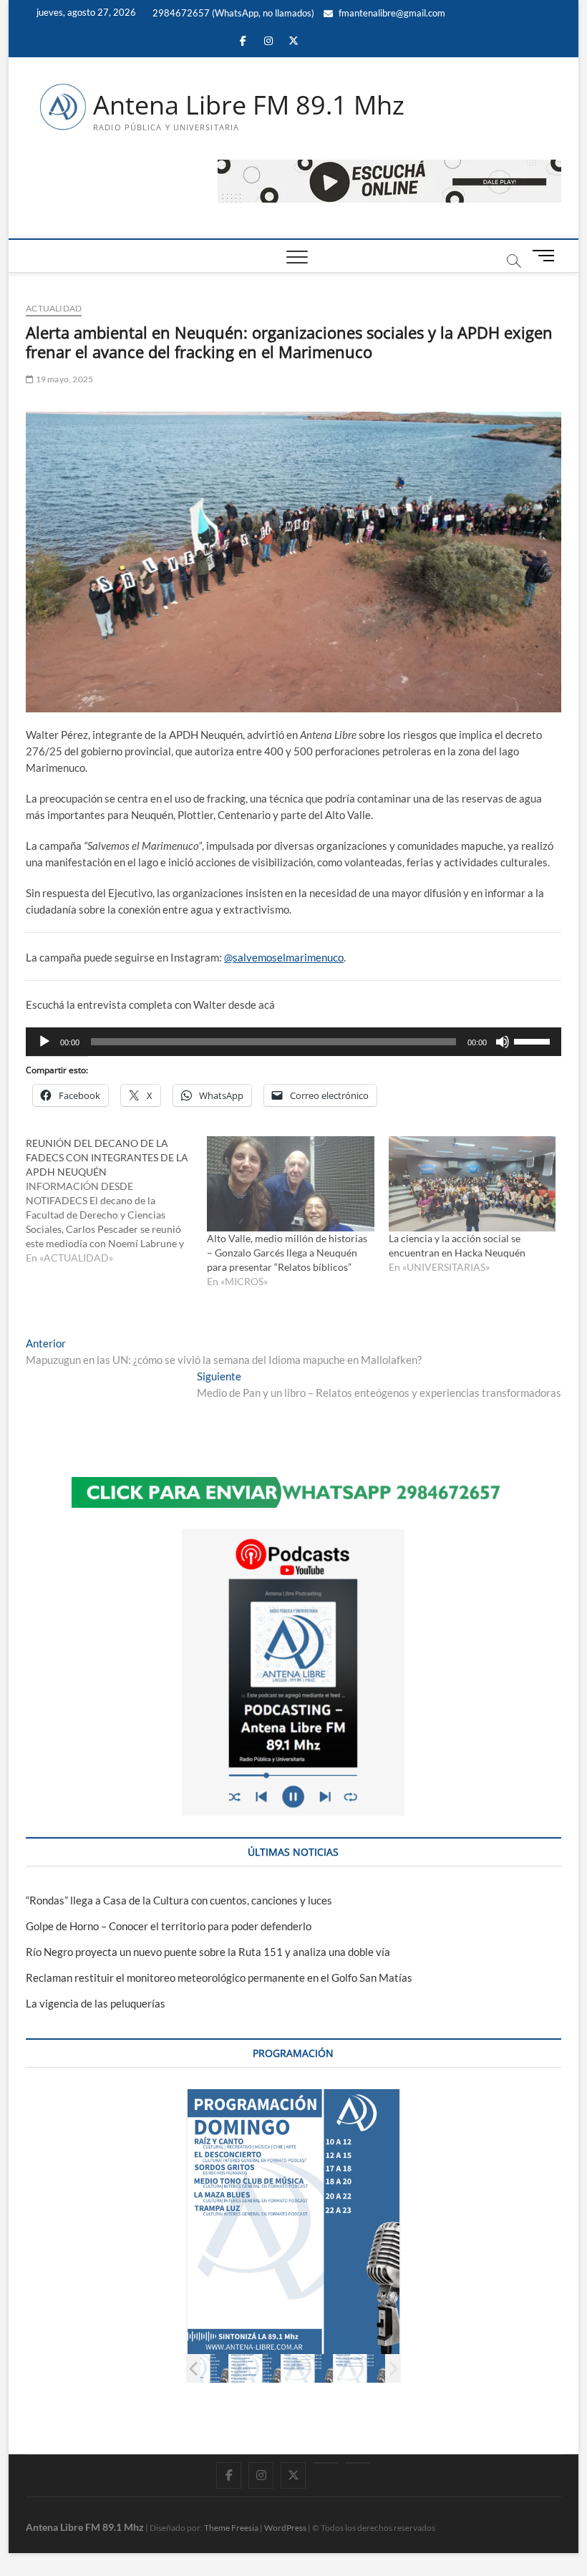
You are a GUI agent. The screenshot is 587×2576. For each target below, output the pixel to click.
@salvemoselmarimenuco (284, 957)
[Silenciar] (503, 1042)
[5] (255, 2368)
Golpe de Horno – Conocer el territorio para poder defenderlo (169, 1926)
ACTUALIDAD (54, 308)
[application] (293, 1042)
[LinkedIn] (325, 2463)
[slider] (534, 1040)
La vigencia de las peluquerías (96, 2003)
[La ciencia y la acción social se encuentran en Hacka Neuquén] (472, 1184)
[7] (360, 2368)
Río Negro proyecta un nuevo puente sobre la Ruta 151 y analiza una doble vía (208, 1952)
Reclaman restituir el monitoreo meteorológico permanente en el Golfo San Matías (219, 1977)
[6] (307, 2368)
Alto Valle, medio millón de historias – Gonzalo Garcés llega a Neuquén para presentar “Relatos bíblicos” (287, 1253)
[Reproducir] (44, 1042)
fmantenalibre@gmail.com (391, 13)
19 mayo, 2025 (63, 379)
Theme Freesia (231, 2528)
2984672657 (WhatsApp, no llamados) (232, 13)
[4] (203, 2368)
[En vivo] (358, 2463)
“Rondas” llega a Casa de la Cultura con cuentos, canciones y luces (179, 1900)
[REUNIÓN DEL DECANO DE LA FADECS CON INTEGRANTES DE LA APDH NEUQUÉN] (116, 1201)
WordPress (285, 2528)
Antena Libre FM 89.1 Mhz (249, 105)
